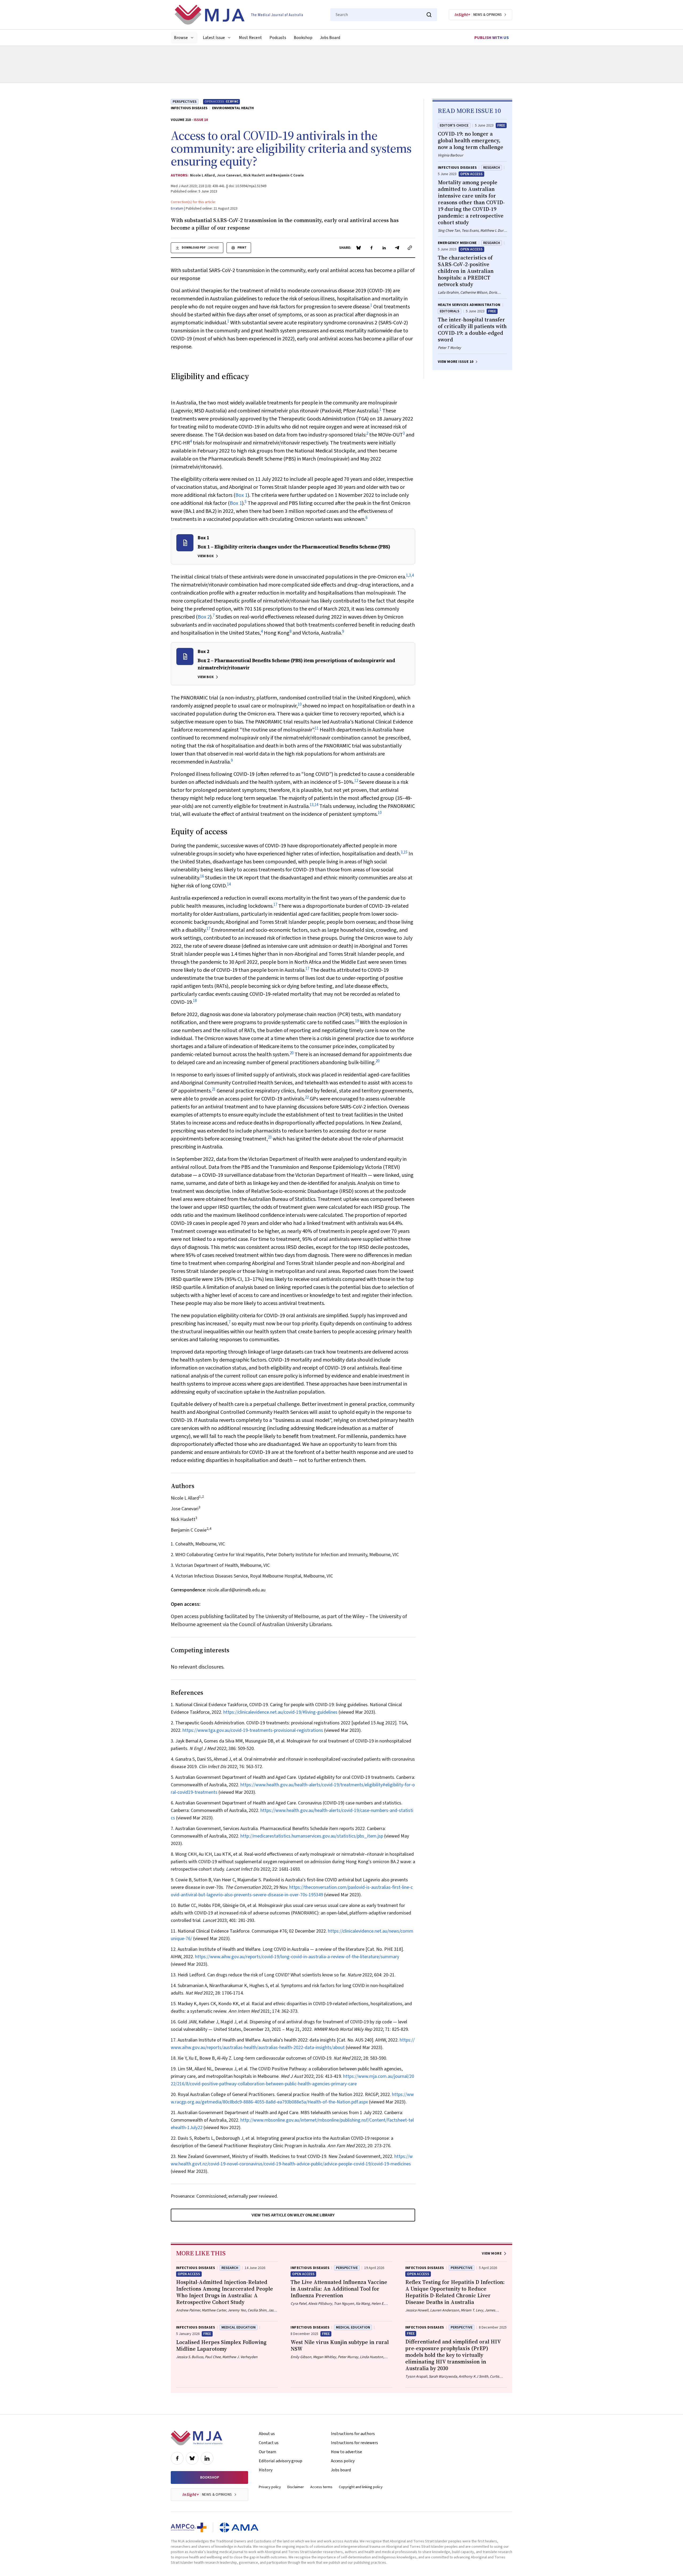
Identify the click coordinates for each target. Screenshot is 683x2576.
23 (270, 1137)
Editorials (450, 311)
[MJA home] (196, 2438)
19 (357, 1021)
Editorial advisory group (281, 2461)
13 (312, 805)
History (266, 2470)
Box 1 (241, 495)
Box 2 (204, 617)
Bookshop (303, 38)
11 (317, 728)
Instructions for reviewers (354, 2443)
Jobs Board (330, 38)
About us (267, 2434)
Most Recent (250, 38)
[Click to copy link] (410, 248)
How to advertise (346, 2452)
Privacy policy (270, 2487)
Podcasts (278, 38)
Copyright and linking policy (361, 2487)
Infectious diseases (189, 108)
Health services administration (469, 305)
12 (356, 781)
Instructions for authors (353, 2434)
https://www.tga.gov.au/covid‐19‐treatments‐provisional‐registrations (253, 1730)
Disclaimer (296, 2487)
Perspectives (185, 102)
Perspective (347, 2268)
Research (492, 168)
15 (406, 852)
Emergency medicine (457, 243)
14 (316, 805)
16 (202, 876)
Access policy (343, 2461)
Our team (267, 2452)
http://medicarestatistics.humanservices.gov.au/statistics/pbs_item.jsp (312, 1836)
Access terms (321, 2487)
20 (292, 1053)
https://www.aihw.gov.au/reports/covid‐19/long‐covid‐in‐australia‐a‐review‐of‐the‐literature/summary (297, 1957)
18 (195, 1001)
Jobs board (341, 2470)
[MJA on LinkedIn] (207, 2458)
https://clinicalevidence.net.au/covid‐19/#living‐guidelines (280, 1712)
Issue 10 (201, 120)
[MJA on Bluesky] (192, 2458)
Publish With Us (492, 38)
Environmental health (233, 108)
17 (275, 905)
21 (214, 1089)
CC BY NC (232, 102)
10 (300, 704)
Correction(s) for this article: (193, 202)
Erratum (177, 209)
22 (307, 1097)
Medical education (239, 2327)
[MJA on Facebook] (177, 2458)
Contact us (269, 2443)
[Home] (239, 15)
